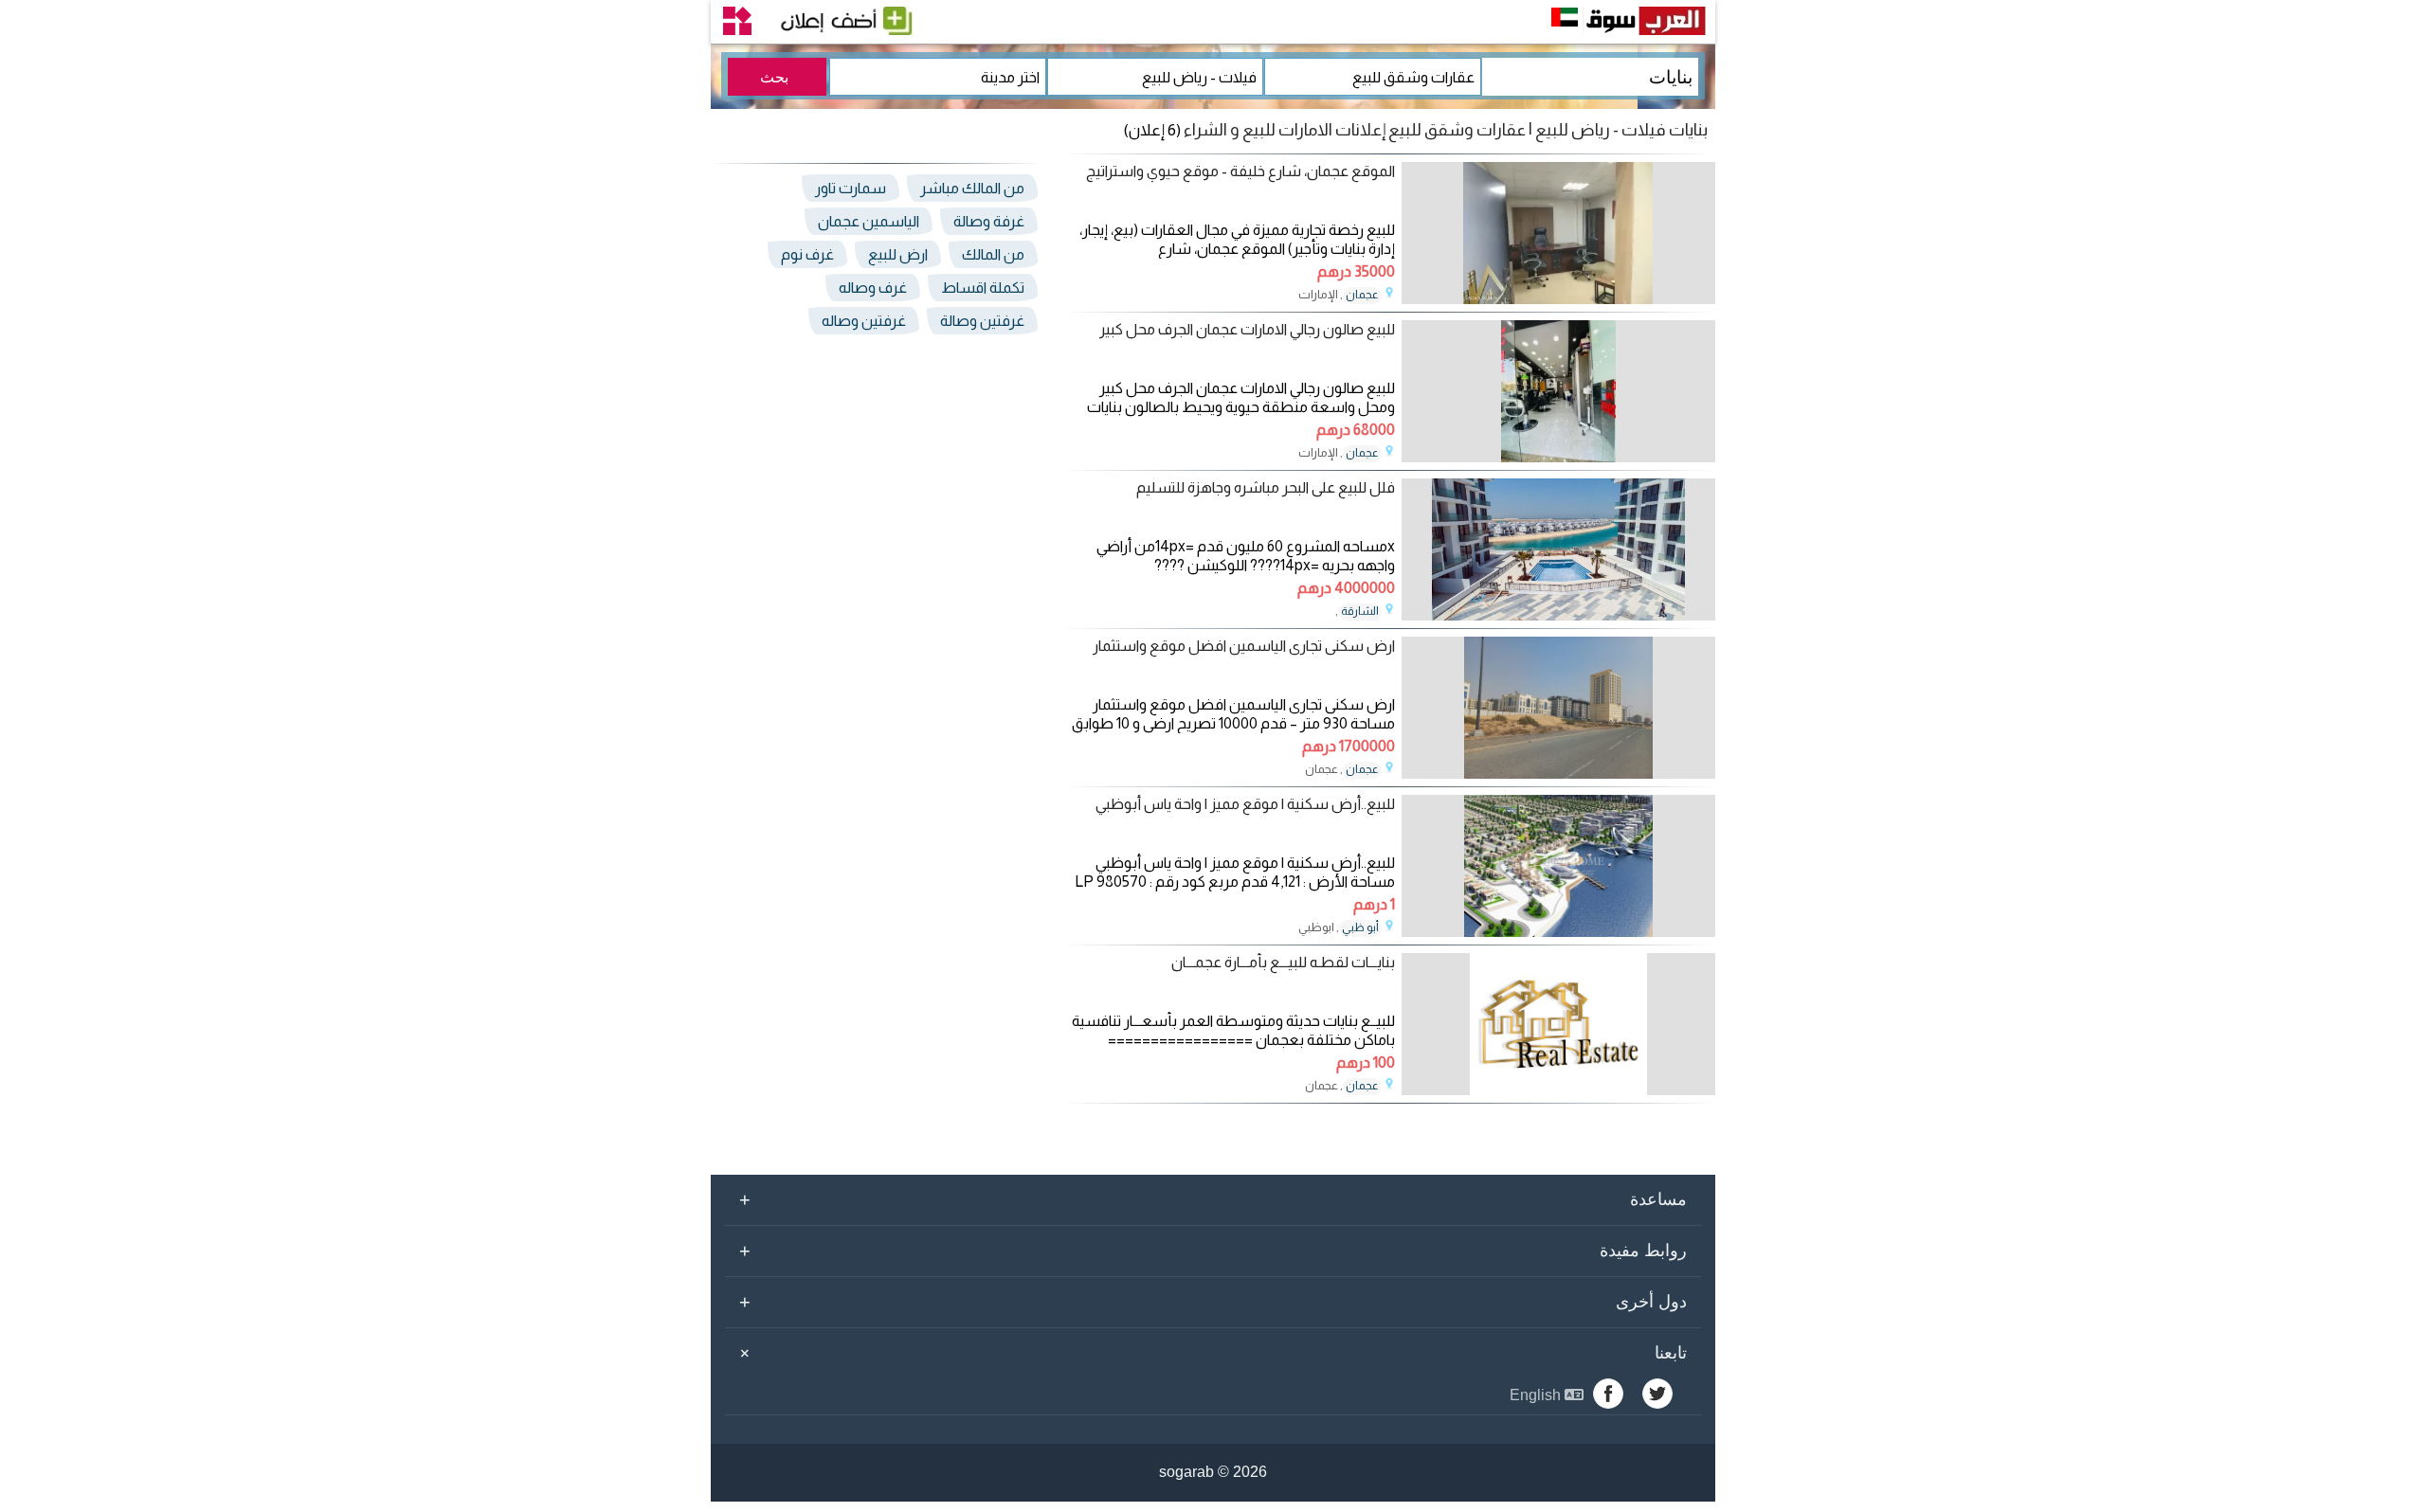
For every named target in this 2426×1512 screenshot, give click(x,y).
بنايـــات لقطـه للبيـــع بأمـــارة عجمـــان (1283, 962)
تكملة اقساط (983, 288)
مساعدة (1213, 1199)
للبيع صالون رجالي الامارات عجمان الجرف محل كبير (1247, 329)
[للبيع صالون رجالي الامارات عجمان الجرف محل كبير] (1558, 457)
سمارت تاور (851, 188)
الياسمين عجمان (869, 221)
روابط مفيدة (1213, 1251)
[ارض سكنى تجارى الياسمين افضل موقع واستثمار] (1558, 774)
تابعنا (1210, 1353)
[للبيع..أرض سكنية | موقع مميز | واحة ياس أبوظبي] (1558, 932)
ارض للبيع (898, 254)
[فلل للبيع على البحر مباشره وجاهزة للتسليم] (1558, 615)
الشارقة (1360, 611)
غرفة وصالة (989, 221)
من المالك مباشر (972, 188)
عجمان (1362, 295)
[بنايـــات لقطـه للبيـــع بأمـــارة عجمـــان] (1558, 1090)
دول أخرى (1213, 1302)
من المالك (993, 254)
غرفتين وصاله (864, 321)
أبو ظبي (1360, 927)
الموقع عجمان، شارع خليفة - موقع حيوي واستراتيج (1240, 171)
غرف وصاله (873, 288)
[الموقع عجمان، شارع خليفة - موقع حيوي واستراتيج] (1558, 299)
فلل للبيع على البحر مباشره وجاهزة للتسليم (1266, 487)
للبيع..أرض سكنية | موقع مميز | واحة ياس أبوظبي (1245, 804)
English (1537, 1395)
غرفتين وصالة (982, 321)
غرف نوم (807, 254)
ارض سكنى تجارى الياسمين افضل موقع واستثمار (1244, 646)
